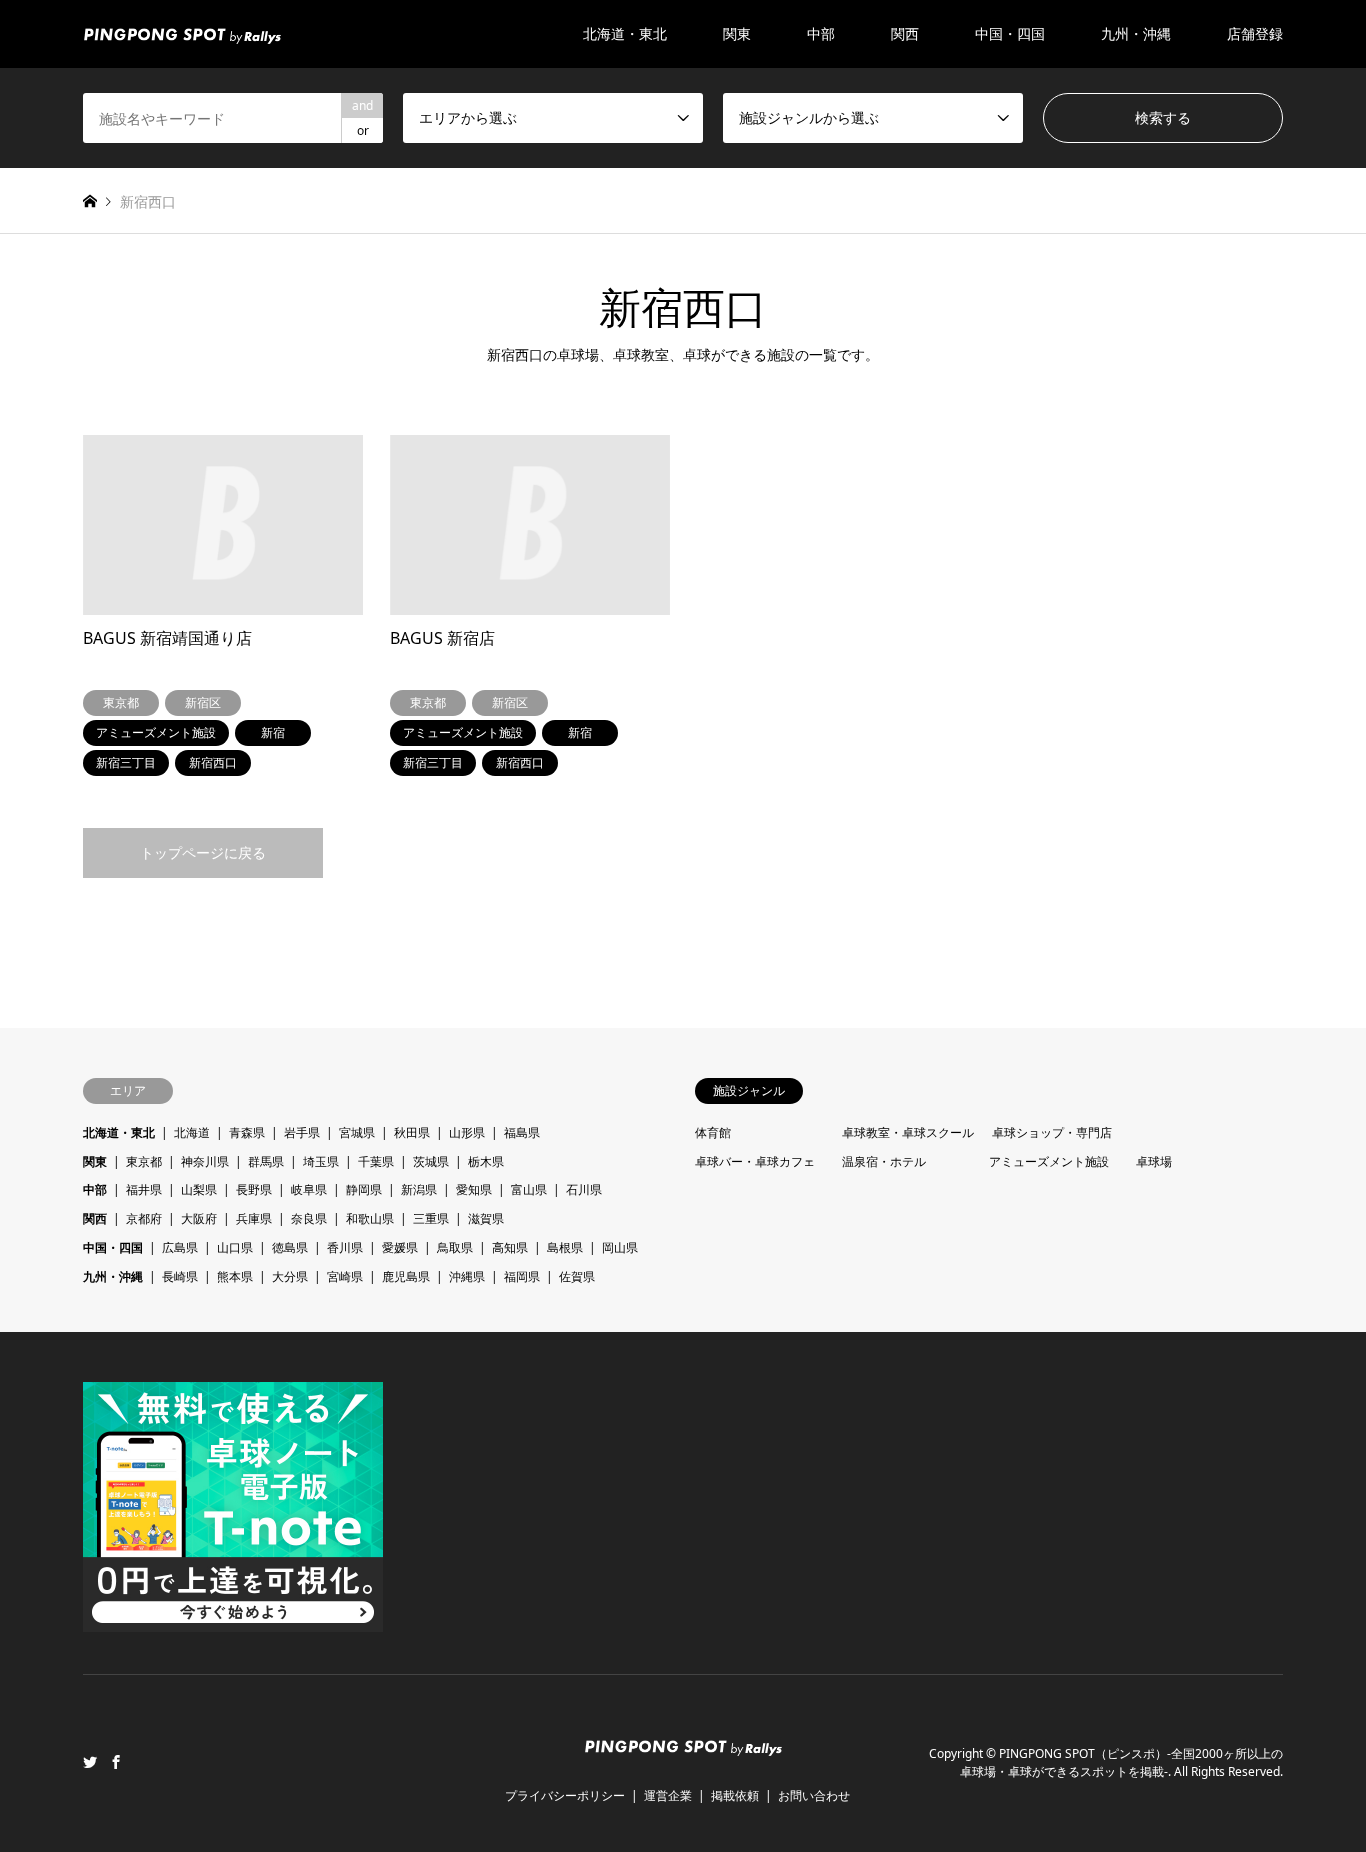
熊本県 (235, 1276)
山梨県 (199, 1189)
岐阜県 (309, 1189)
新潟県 (419, 1189)
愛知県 (474, 1189)
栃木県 (486, 1161)
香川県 (345, 1247)
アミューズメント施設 (1049, 1161)
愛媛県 (400, 1247)
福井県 (144, 1189)
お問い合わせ (814, 1795)
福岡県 (522, 1276)
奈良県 (309, 1218)
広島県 (180, 1247)
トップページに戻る (203, 852)
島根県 (565, 1247)
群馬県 (266, 1161)
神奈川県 (205, 1161)
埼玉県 (321, 1161)
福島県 (522, 1132)
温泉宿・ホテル (884, 1161)
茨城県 (431, 1161)
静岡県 (364, 1189)
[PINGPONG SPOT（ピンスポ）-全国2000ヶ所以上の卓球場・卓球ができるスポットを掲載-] (182, 33)
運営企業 (668, 1795)
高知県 (510, 1247)
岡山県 (620, 1247)
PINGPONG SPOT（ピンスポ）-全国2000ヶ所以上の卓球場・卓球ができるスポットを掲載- (1121, 1762)
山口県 (235, 1247)
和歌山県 (370, 1218)
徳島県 (290, 1247)
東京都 (144, 1161)
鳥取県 (455, 1247)
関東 (95, 1161)
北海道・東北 (119, 1132)
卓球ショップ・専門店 (1052, 1132)
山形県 (467, 1132)
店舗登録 (1255, 33)
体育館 (713, 1132)
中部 (95, 1189)
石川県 (584, 1189)
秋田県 (412, 1132)
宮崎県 (345, 1276)
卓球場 (1154, 1161)
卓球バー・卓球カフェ (755, 1161)
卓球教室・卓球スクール (908, 1132)
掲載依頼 (735, 1795)
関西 (95, 1218)
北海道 (192, 1132)
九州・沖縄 (113, 1276)
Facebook (116, 1762)
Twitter (90, 1762)
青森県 (247, 1132)
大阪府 (199, 1218)
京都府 (144, 1218)
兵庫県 (254, 1218)
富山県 (529, 1189)
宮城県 (357, 1132)
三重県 (431, 1218)
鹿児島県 (406, 1276)
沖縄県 (467, 1276)
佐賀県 (577, 1276)
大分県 (290, 1276)
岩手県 (302, 1132)
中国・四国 (113, 1247)
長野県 (254, 1189)
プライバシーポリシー (565, 1795)
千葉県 (376, 1161)
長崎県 (180, 1276)
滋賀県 (486, 1218)
